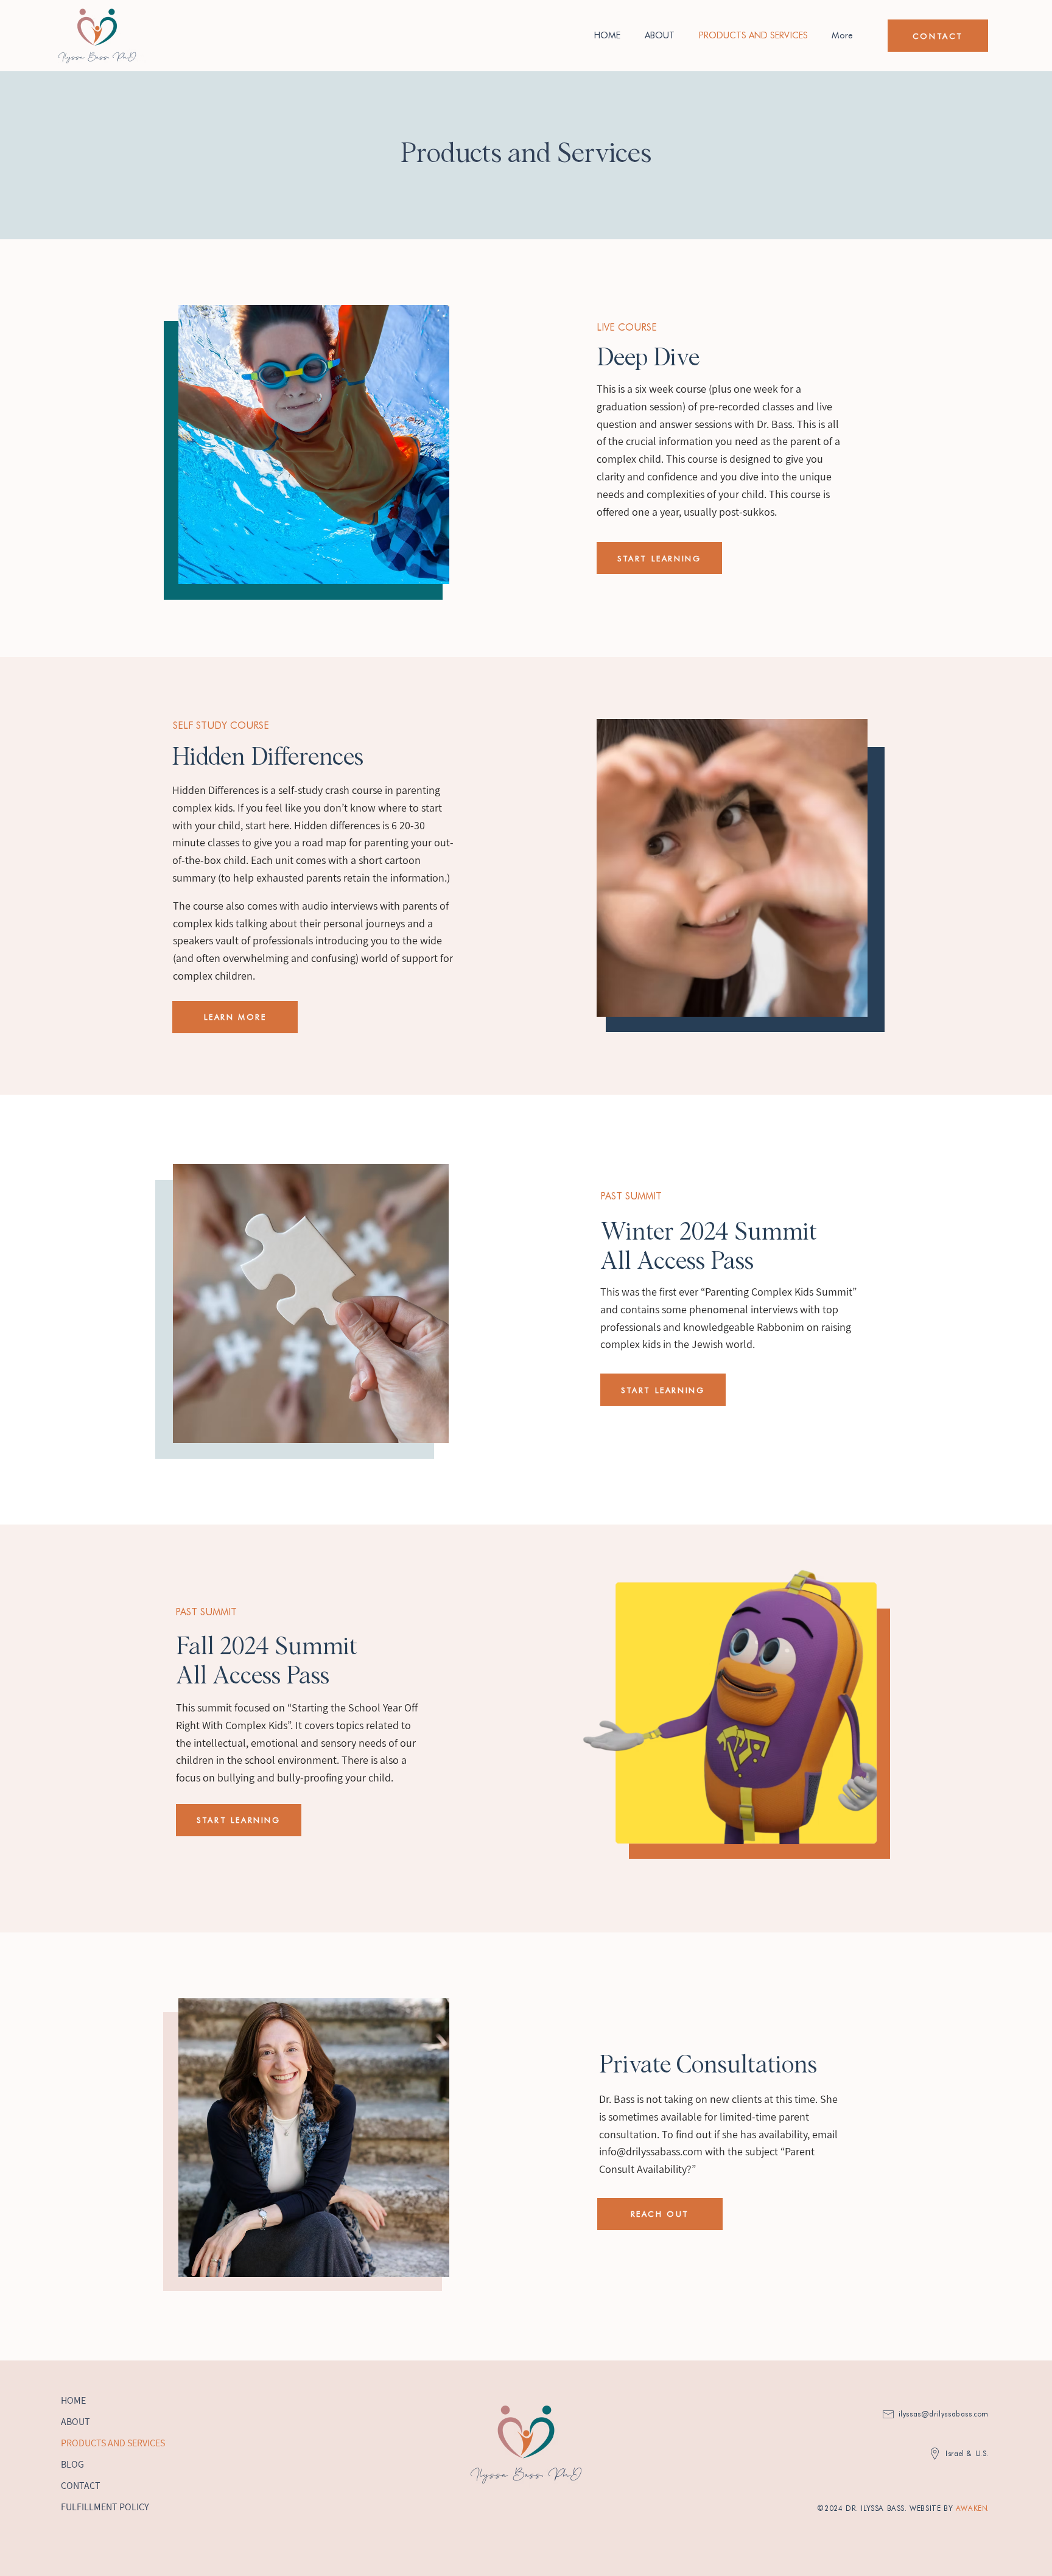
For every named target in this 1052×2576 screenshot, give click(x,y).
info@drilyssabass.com (651, 2151)
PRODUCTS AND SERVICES (113, 2443)
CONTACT (81, 2486)
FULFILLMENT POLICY (105, 2507)
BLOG (72, 2464)
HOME (73, 2400)
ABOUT (75, 2422)
